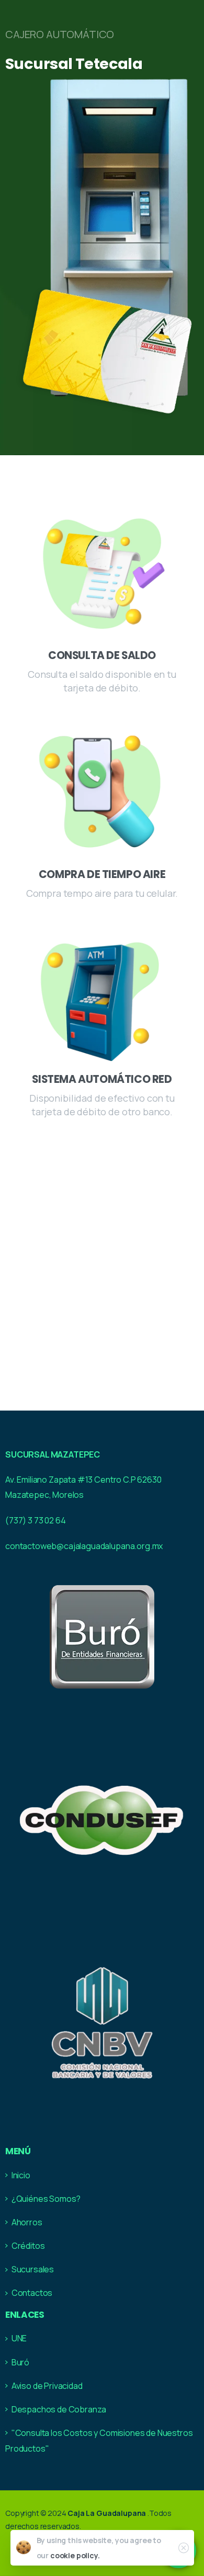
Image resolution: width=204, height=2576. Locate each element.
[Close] (184, 2548)
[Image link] (101, 1635)
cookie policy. (75, 2555)
